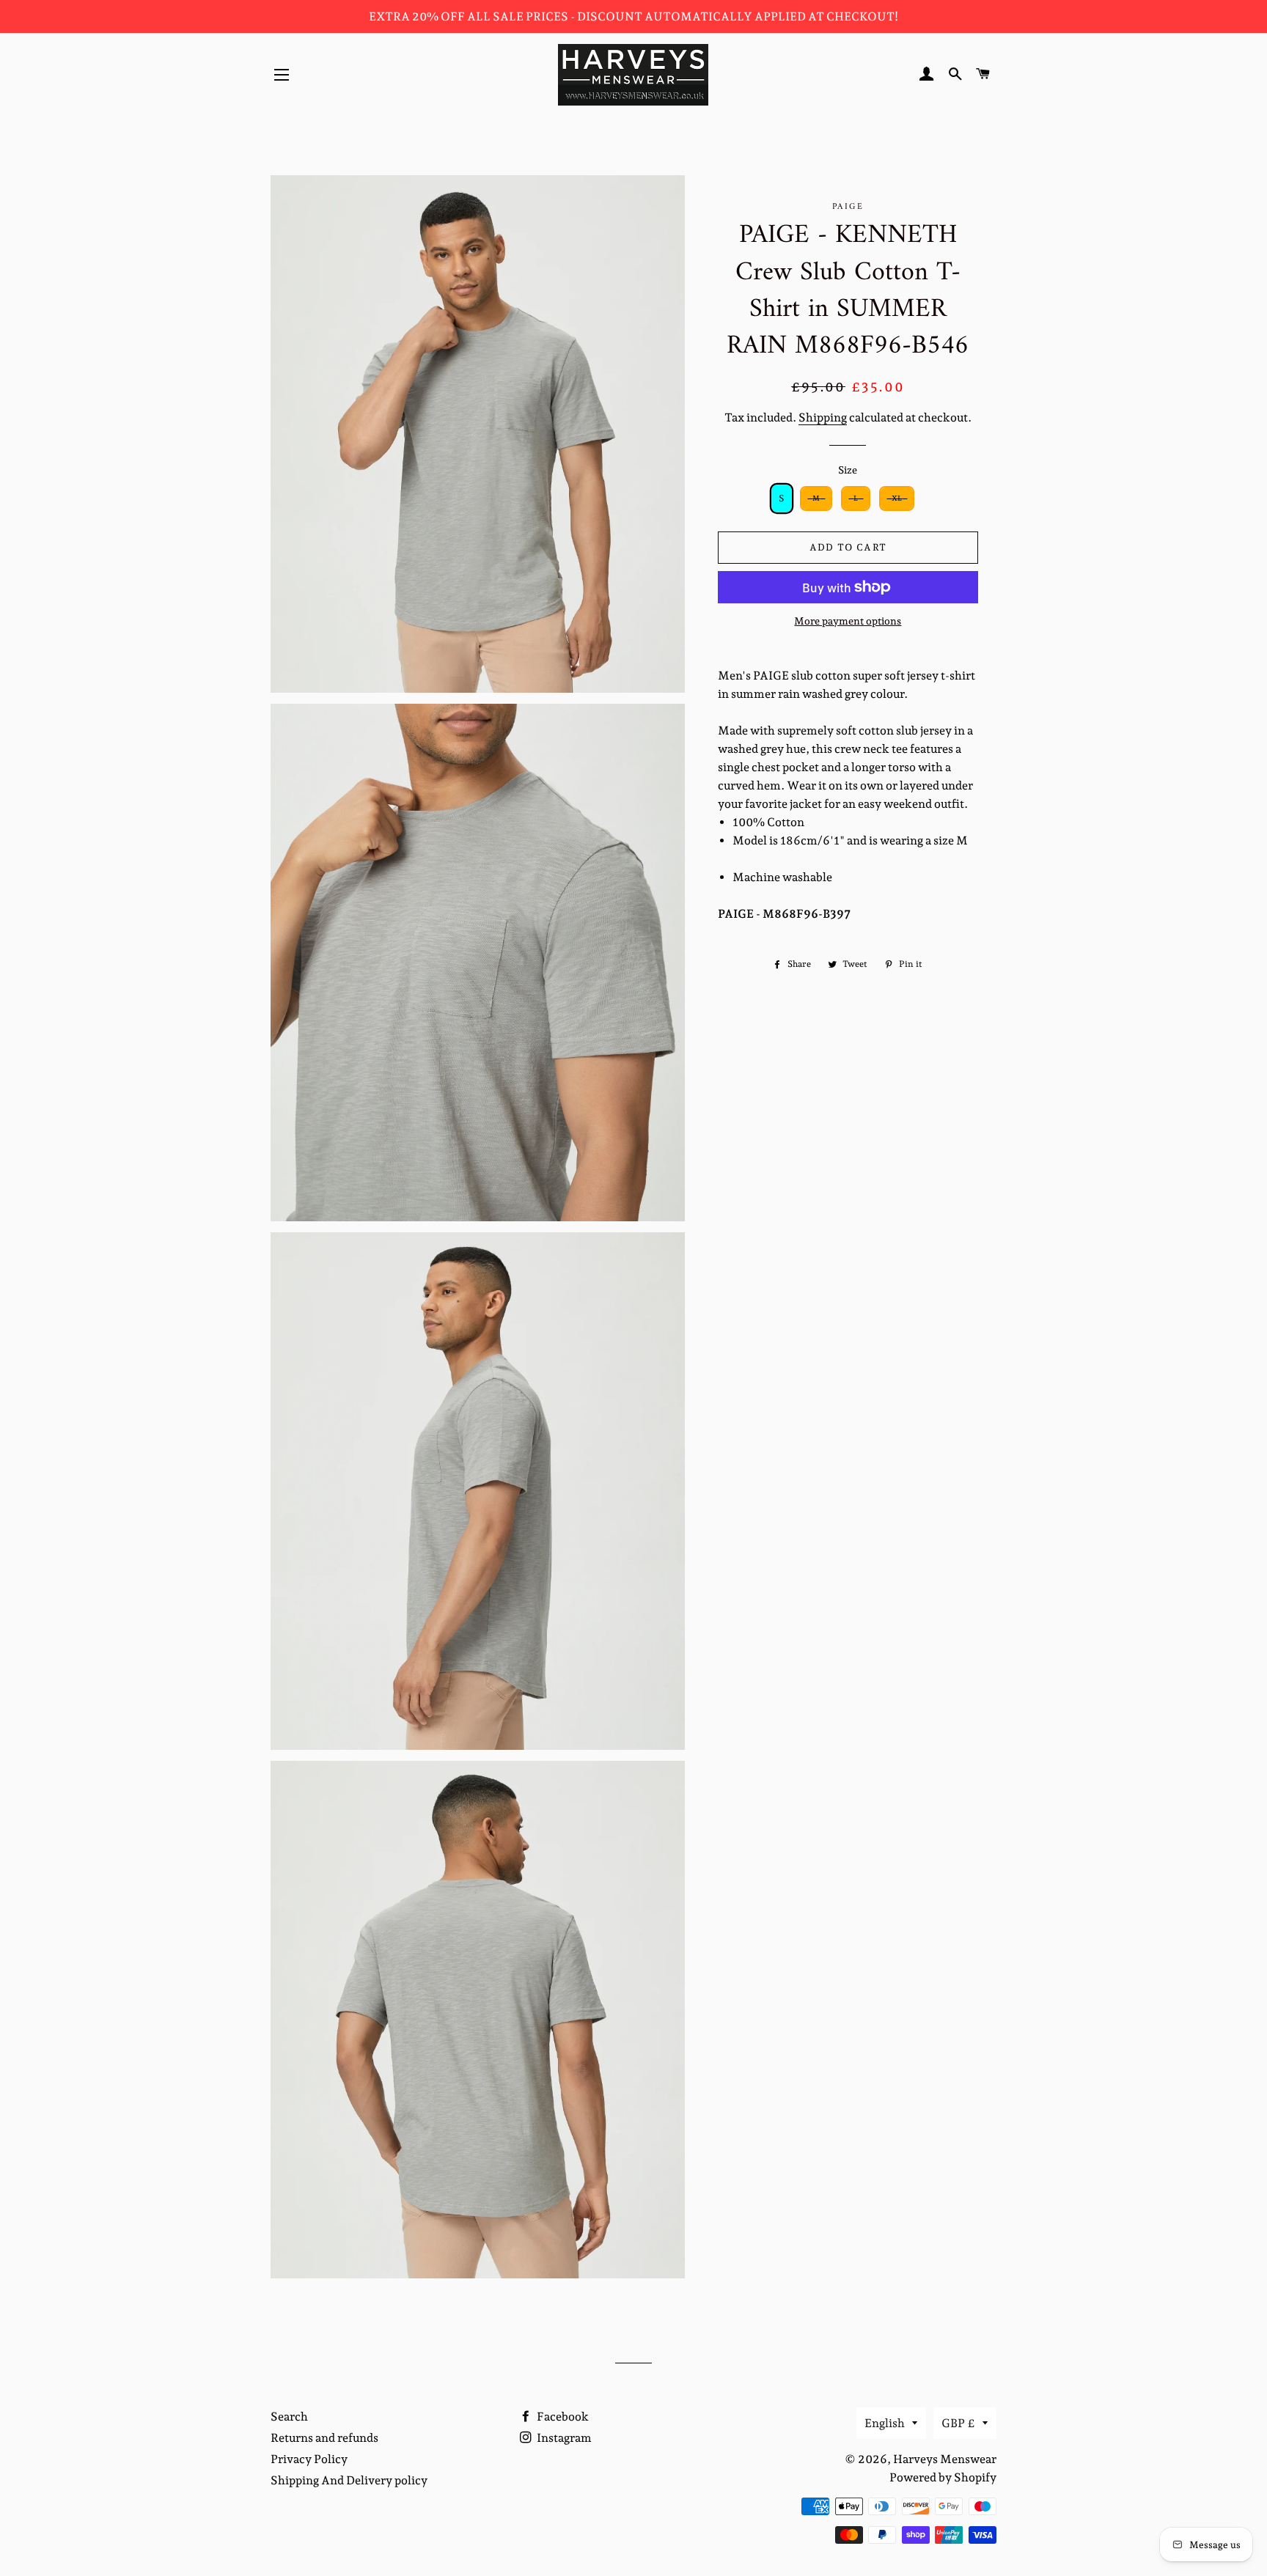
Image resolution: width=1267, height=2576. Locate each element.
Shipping (823, 417)
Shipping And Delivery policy (349, 2480)
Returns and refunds (324, 2438)
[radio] (782, 498)
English (885, 2423)
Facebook (562, 2417)
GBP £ (958, 2423)
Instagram (563, 2438)
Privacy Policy (309, 2459)
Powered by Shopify (943, 2477)
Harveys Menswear (945, 2459)
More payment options (848, 621)
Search (289, 2417)
